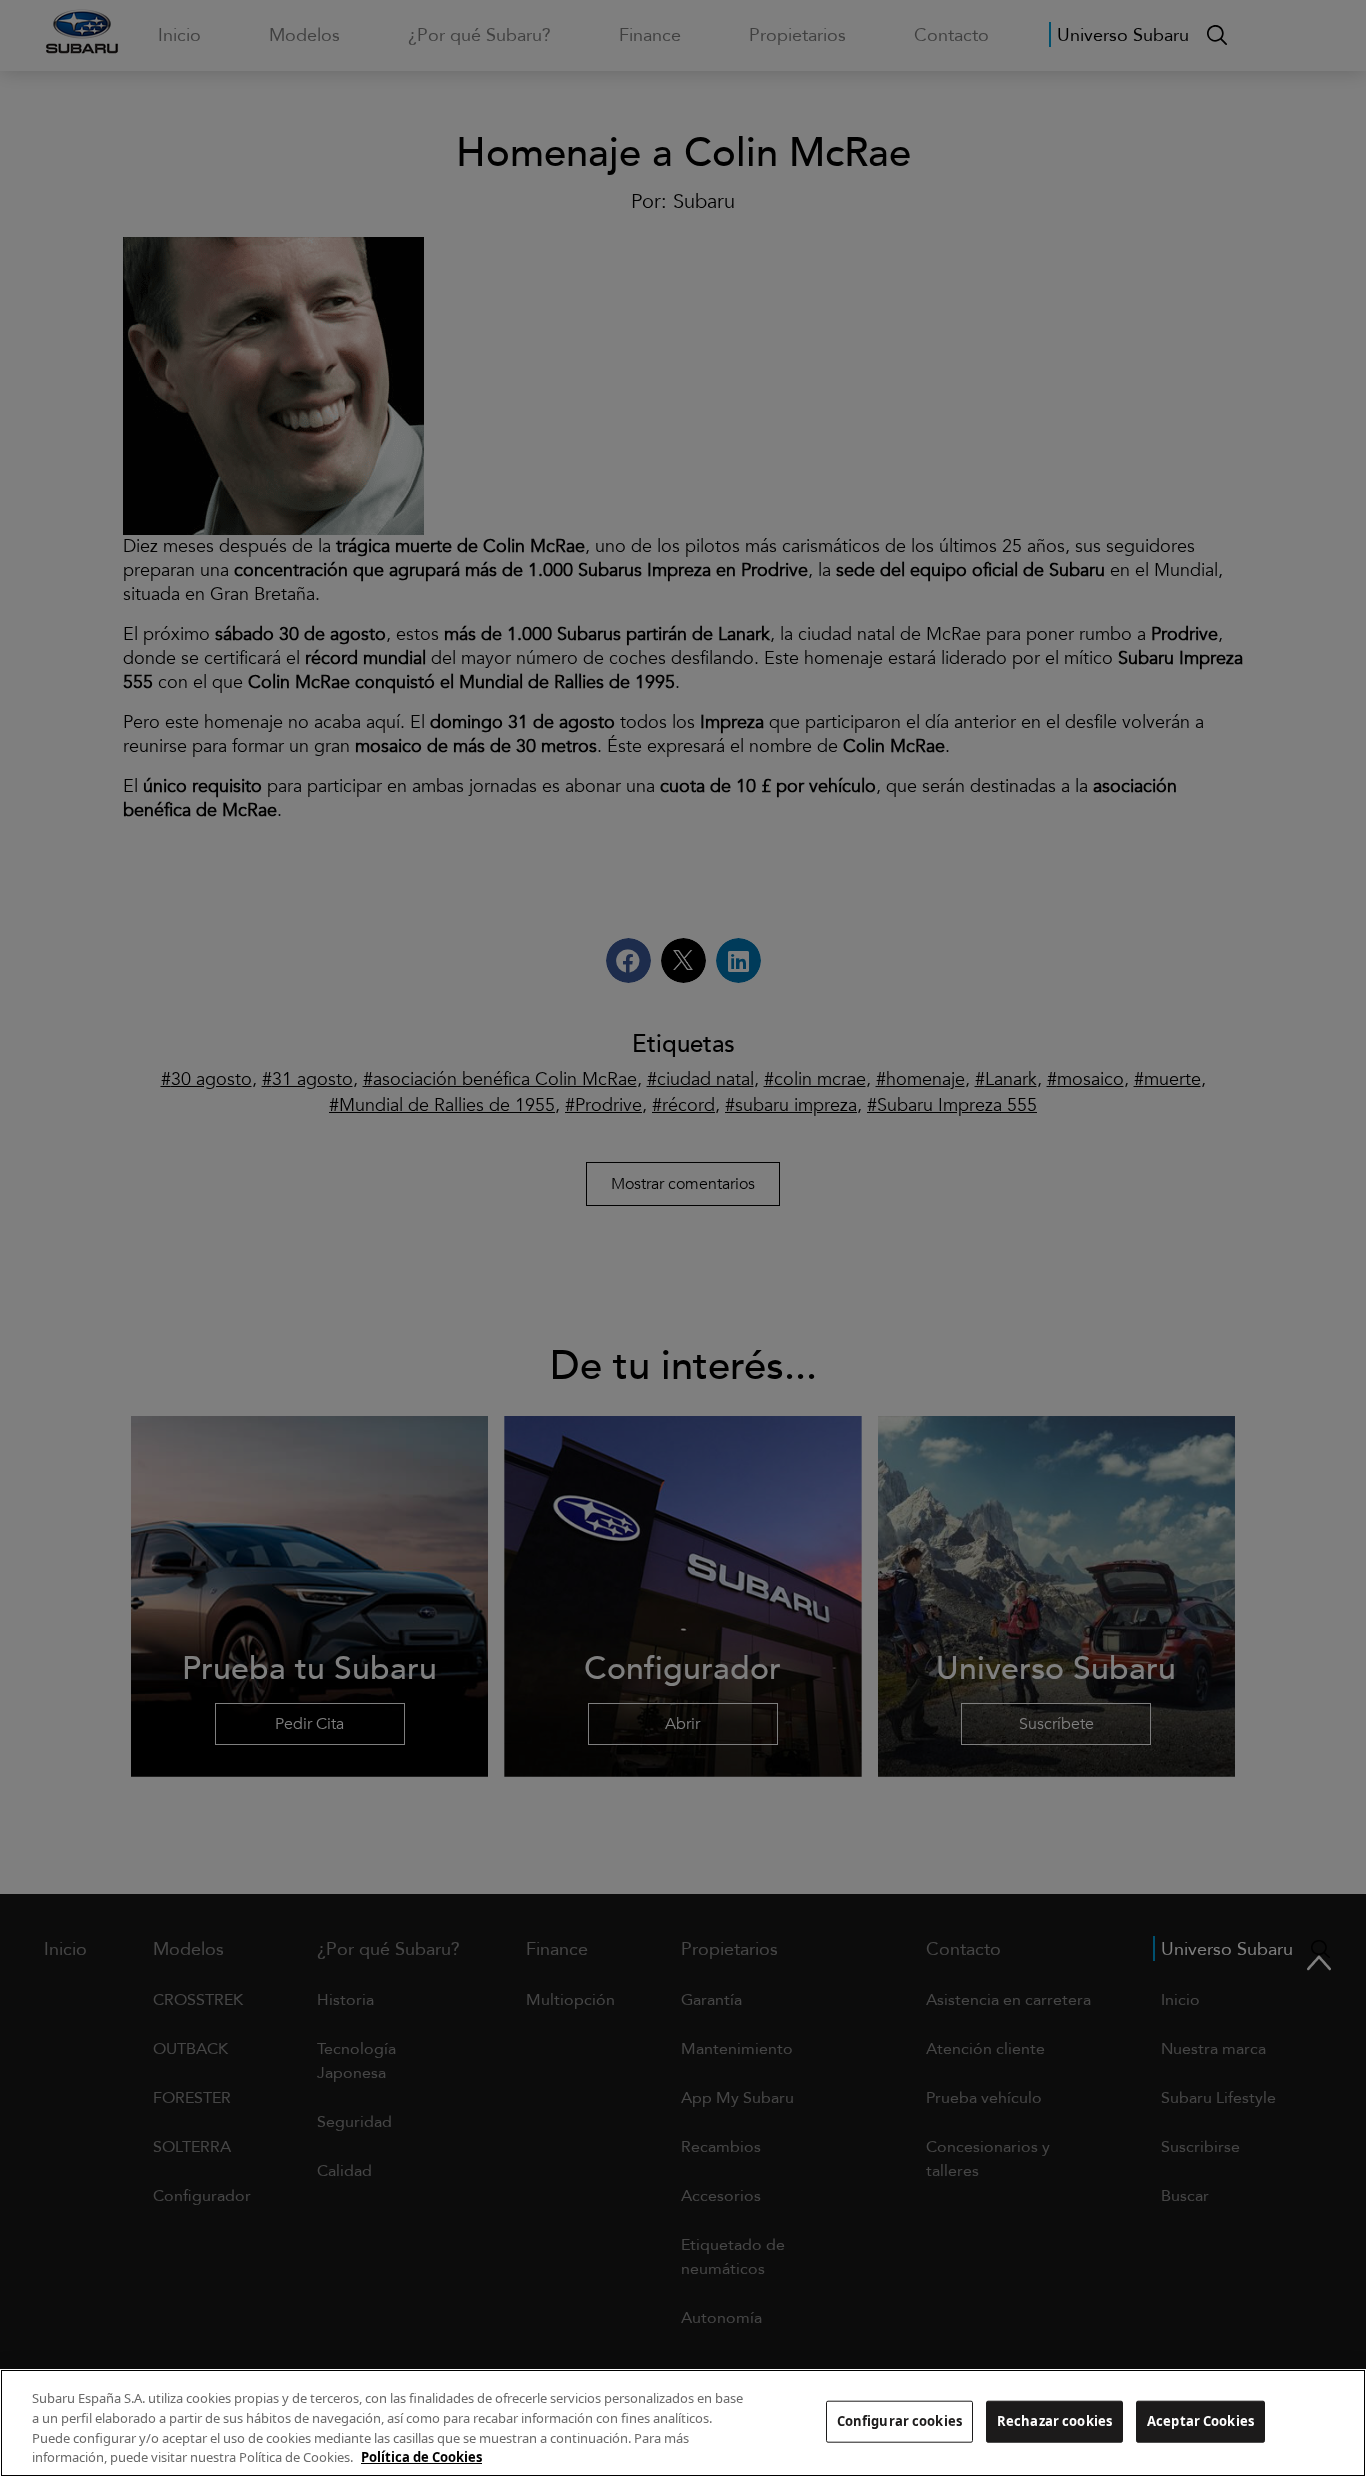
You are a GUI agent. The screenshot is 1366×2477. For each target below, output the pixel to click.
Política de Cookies (421, 2456)
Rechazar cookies (1054, 2421)
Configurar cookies (899, 2421)
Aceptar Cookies (1200, 2421)
